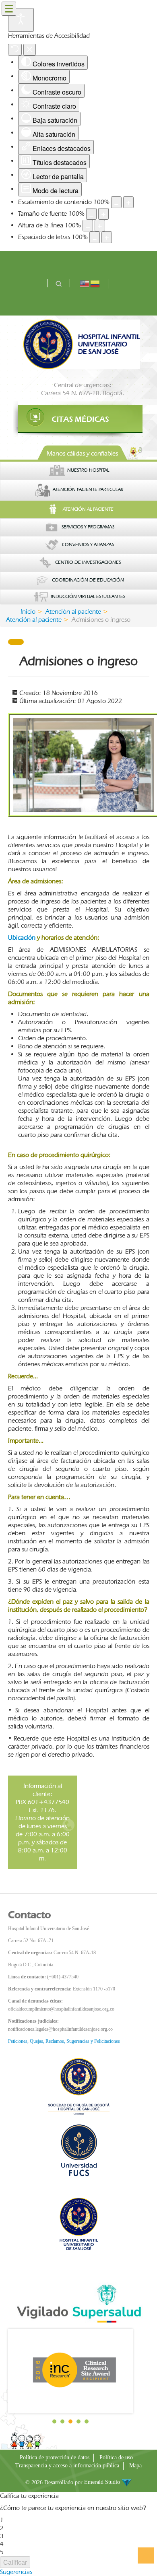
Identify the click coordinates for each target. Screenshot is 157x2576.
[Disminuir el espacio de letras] (95, 237)
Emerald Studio (103, 2482)
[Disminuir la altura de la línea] (88, 226)
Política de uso (116, 2457)
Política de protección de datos (55, 2457)
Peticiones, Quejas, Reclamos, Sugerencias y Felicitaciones (64, 2041)
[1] (78, 419)
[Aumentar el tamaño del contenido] (128, 202)
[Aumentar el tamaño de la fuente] (103, 214)
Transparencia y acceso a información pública (67, 2466)
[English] (85, 283)
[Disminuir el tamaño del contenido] (116, 202)
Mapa (135, 2466)
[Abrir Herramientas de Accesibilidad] (21, 20)
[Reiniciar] (15, 50)
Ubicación (22, 937)
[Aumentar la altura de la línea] (100, 226)
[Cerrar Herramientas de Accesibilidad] (30, 50)
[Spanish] (95, 283)
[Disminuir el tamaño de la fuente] (91, 214)
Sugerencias (16, 2572)
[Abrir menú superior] (9, 9)
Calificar (15, 2562)
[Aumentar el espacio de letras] (107, 237)
